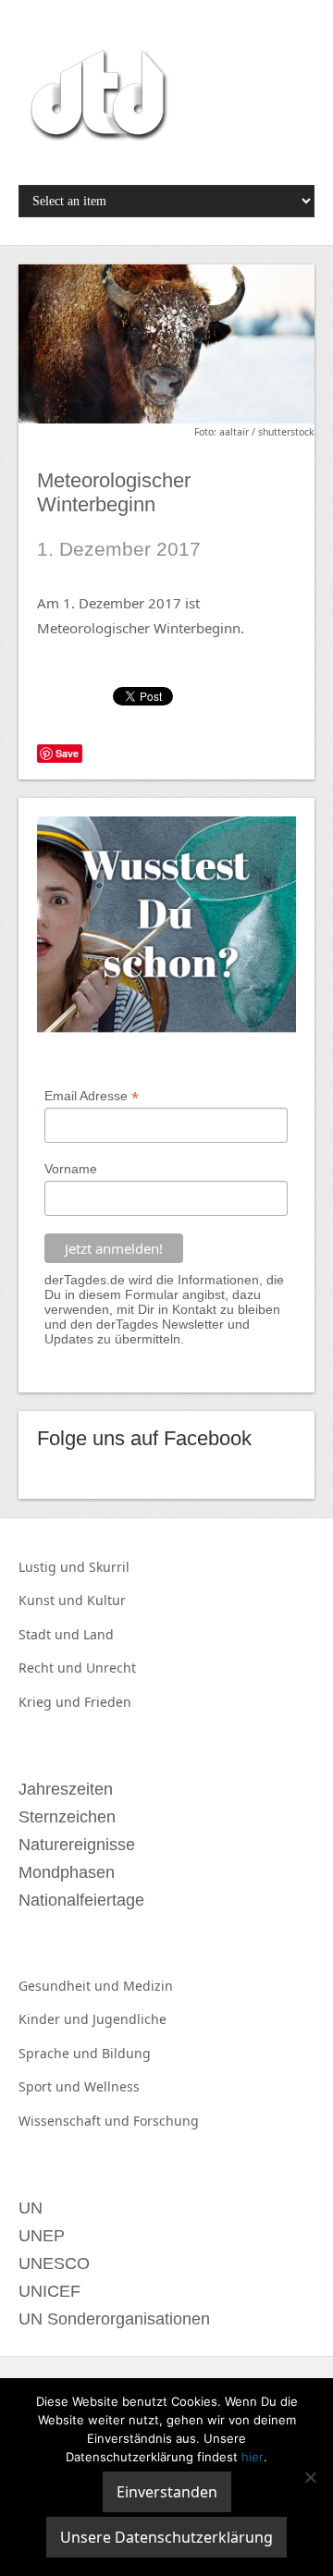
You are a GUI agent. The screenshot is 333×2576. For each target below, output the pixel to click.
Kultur (106, 1600)
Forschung (166, 2121)
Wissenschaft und (76, 2121)
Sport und (51, 2086)
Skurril (109, 1567)
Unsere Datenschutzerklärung (166, 2537)
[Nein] (310, 2477)
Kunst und (53, 1600)
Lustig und (54, 1567)
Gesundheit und (71, 1986)
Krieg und (51, 1702)
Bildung (126, 2053)
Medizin (148, 1986)
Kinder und (55, 2019)
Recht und (52, 1668)
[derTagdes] (96, 98)
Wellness (112, 2086)
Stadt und (51, 1634)
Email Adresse (92, 1096)
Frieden (108, 1702)
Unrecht (111, 1668)
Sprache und (60, 2053)
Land (99, 1634)
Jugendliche (129, 2019)
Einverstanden (167, 2492)
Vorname (71, 1169)
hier (253, 2457)
